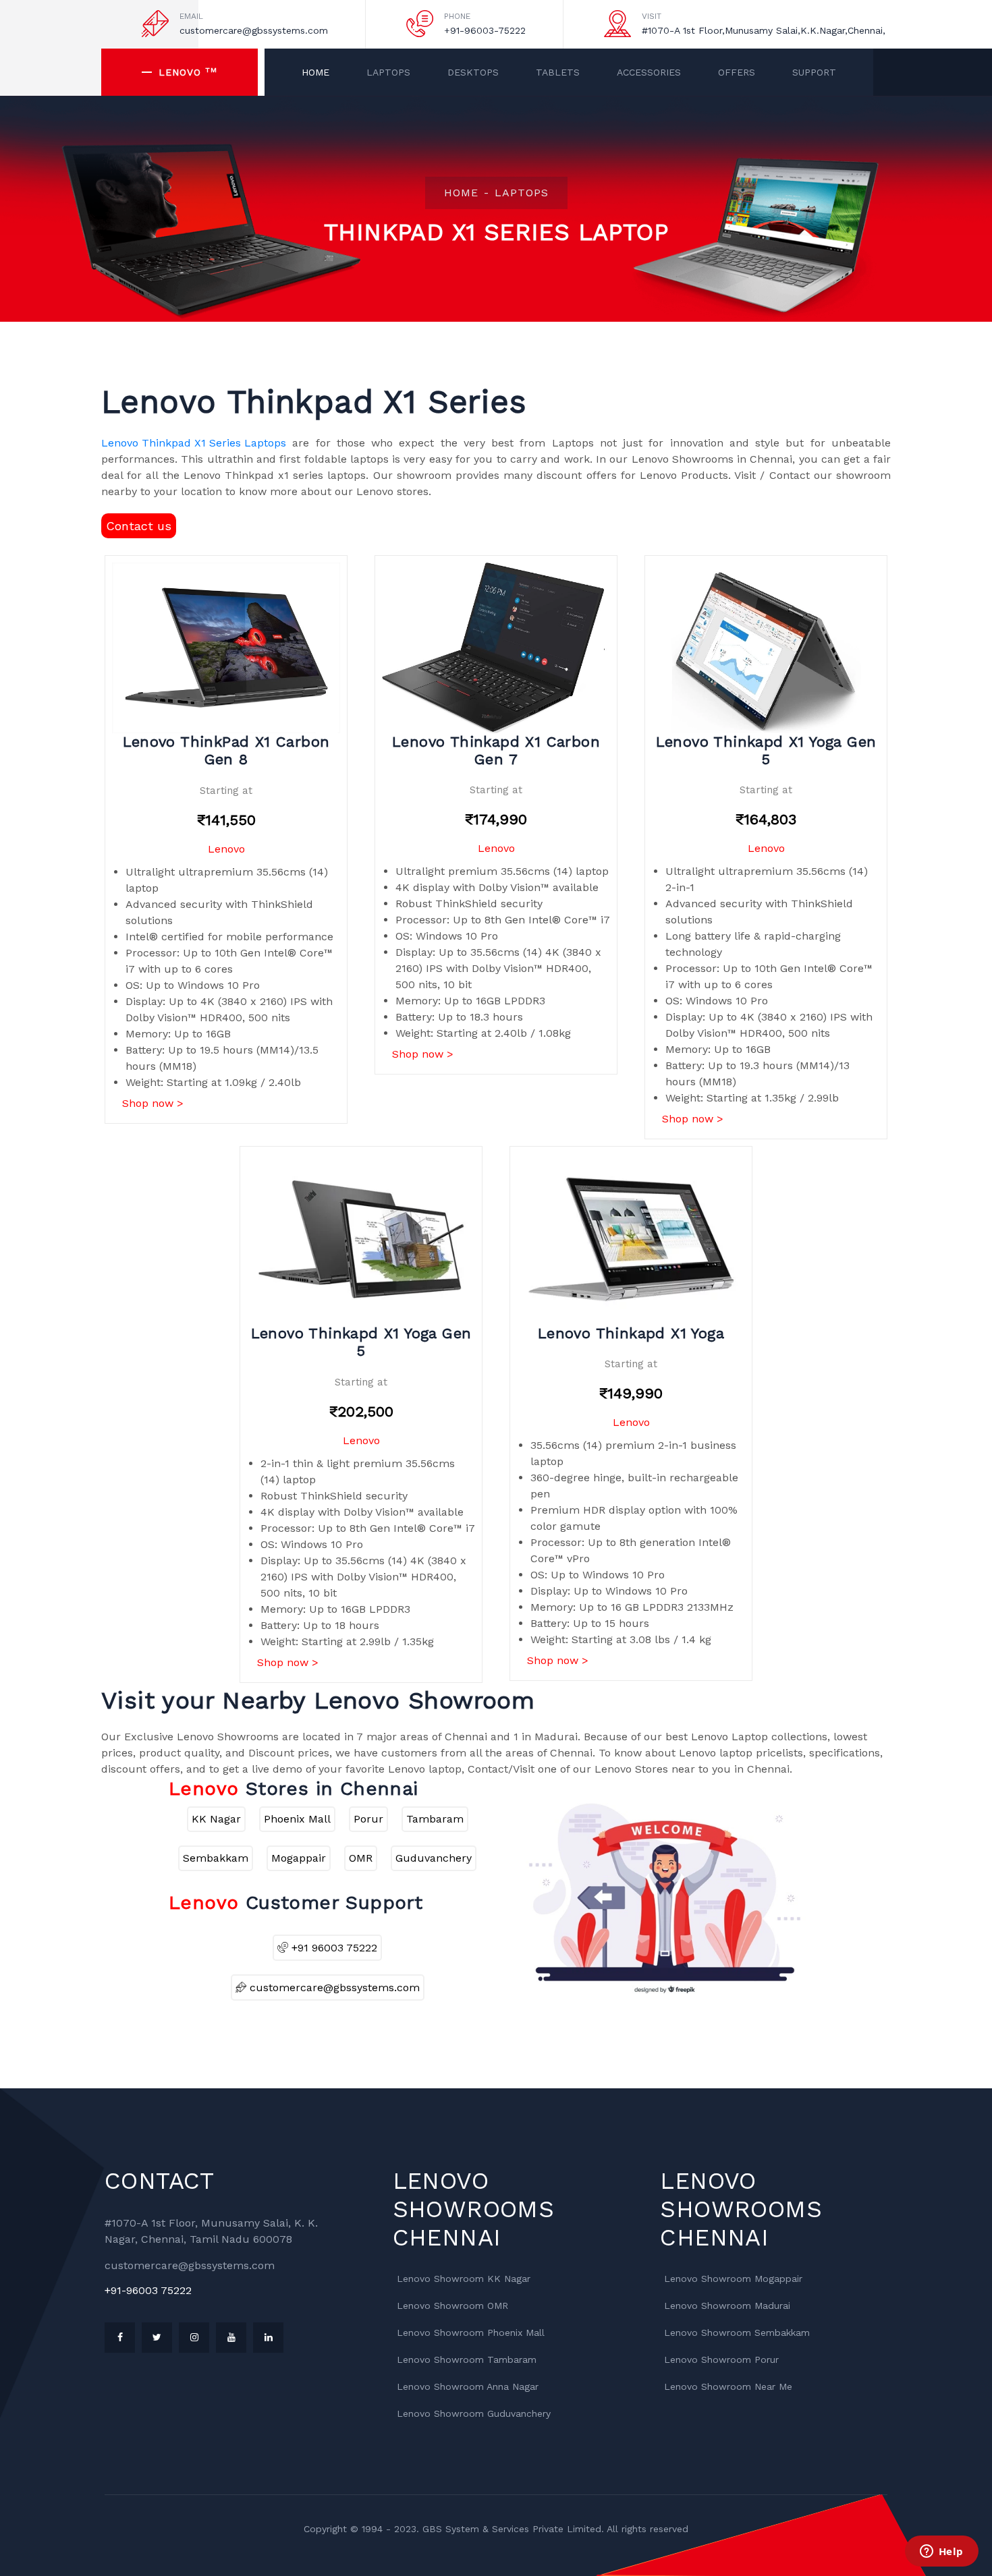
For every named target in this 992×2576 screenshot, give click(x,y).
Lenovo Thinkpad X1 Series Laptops (194, 443)
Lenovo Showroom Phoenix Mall (471, 2332)
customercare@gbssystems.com (254, 30)
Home (315, 72)
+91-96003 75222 (148, 2290)
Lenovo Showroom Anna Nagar (468, 2386)
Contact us (139, 526)
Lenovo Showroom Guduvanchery (474, 2413)
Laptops (388, 72)
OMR (361, 1858)
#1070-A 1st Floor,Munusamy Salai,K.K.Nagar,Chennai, (764, 30)
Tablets (558, 72)
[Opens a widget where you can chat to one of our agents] (941, 2552)
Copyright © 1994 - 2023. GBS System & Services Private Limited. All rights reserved (496, 2529)
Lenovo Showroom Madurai (727, 2306)
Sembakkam (216, 1858)
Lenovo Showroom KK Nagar (464, 2279)
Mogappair (299, 1858)
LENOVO (188, 71)
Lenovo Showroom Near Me (728, 2386)
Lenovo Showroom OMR (452, 2306)
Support (814, 72)
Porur (368, 1819)
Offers (737, 72)
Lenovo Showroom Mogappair (733, 2279)
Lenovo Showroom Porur (721, 2359)
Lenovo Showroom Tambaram (467, 2359)
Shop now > (153, 1103)
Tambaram (435, 1819)
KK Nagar (216, 1819)
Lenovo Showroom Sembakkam (737, 2332)
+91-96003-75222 (485, 30)
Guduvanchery (434, 1858)
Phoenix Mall (297, 1819)
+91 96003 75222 (333, 1948)
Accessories (649, 72)
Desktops (473, 72)
